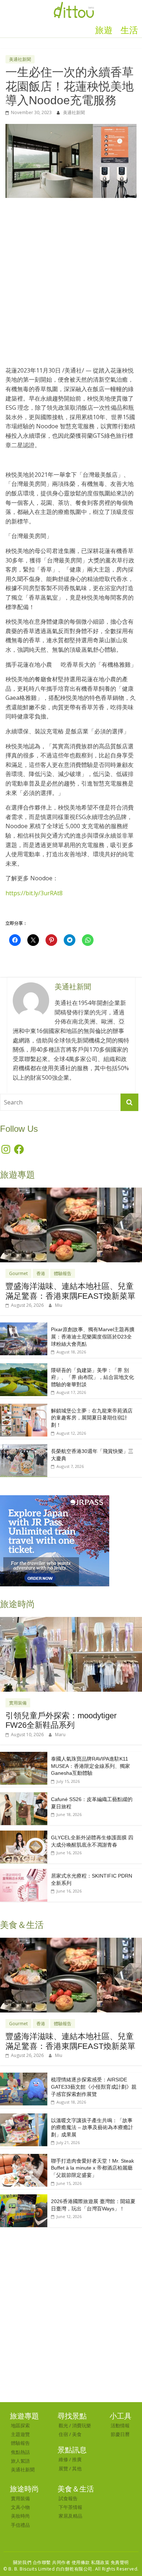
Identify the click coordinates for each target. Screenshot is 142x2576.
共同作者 (61, 2562)
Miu (59, 1305)
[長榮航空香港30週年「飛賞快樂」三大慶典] (24, 1448)
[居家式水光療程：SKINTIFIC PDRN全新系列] (24, 1873)
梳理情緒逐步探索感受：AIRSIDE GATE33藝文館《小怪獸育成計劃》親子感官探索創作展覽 (94, 2087)
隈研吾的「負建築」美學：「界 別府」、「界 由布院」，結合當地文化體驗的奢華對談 (92, 1377)
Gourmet (18, 1273)
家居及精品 (70, 2516)
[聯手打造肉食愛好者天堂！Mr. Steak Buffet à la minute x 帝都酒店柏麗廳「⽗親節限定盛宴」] (24, 2158)
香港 (41, 1273)
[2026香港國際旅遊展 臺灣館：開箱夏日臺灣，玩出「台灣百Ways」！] (24, 2198)
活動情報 (120, 2425)
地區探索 (20, 2425)
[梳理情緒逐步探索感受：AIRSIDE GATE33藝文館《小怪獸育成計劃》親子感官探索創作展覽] (24, 2076)
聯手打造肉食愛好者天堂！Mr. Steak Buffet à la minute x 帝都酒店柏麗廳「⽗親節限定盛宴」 (92, 2168)
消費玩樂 (82, 2425)
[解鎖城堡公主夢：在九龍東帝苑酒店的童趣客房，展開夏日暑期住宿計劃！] (24, 1408)
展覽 (63, 2468)
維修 (63, 2459)
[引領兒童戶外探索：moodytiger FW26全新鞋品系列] (71, 1621)
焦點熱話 (20, 2452)
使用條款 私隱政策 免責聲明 (100, 2562)
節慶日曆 (120, 2434)
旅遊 (104, 30)
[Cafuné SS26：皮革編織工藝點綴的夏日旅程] (24, 1796)
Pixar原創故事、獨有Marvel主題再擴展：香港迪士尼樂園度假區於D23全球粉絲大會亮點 (93, 1336)
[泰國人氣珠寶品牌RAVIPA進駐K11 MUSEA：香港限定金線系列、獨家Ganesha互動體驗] (24, 1756)
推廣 (77, 2459)
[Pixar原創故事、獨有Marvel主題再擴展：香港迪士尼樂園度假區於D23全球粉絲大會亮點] (24, 1326)
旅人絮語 (20, 2461)
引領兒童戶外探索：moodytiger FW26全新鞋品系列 (61, 1720)
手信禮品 (20, 2525)
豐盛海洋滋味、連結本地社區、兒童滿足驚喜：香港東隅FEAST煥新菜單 (70, 1291)
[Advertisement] (71, 278)
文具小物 (20, 2507)
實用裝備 (18, 1703)
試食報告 (68, 2498)
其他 (77, 2468)
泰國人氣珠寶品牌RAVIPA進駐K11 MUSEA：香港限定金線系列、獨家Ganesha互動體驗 (90, 1766)
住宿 (63, 2434)
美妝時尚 (20, 2516)
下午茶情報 (70, 2507)
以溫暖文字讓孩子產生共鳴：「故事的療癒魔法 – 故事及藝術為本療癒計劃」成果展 (92, 2127)
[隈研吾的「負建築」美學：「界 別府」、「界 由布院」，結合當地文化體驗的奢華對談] (24, 1367)
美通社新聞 (20, 59)
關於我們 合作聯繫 (32, 2562)
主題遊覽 (20, 2434)
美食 (77, 2434)
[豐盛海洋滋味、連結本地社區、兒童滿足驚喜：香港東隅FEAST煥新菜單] (71, 1191)
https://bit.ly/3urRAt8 (34, 893)
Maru (60, 1735)
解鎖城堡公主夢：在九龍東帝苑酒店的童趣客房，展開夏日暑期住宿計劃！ (92, 1418)
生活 (129, 30)
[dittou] (74, 4)
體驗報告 (63, 1273)
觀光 (63, 2425)
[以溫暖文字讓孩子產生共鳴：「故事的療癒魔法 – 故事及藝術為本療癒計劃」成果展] (24, 2117)
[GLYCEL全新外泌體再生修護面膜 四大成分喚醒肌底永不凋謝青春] (24, 1834)
